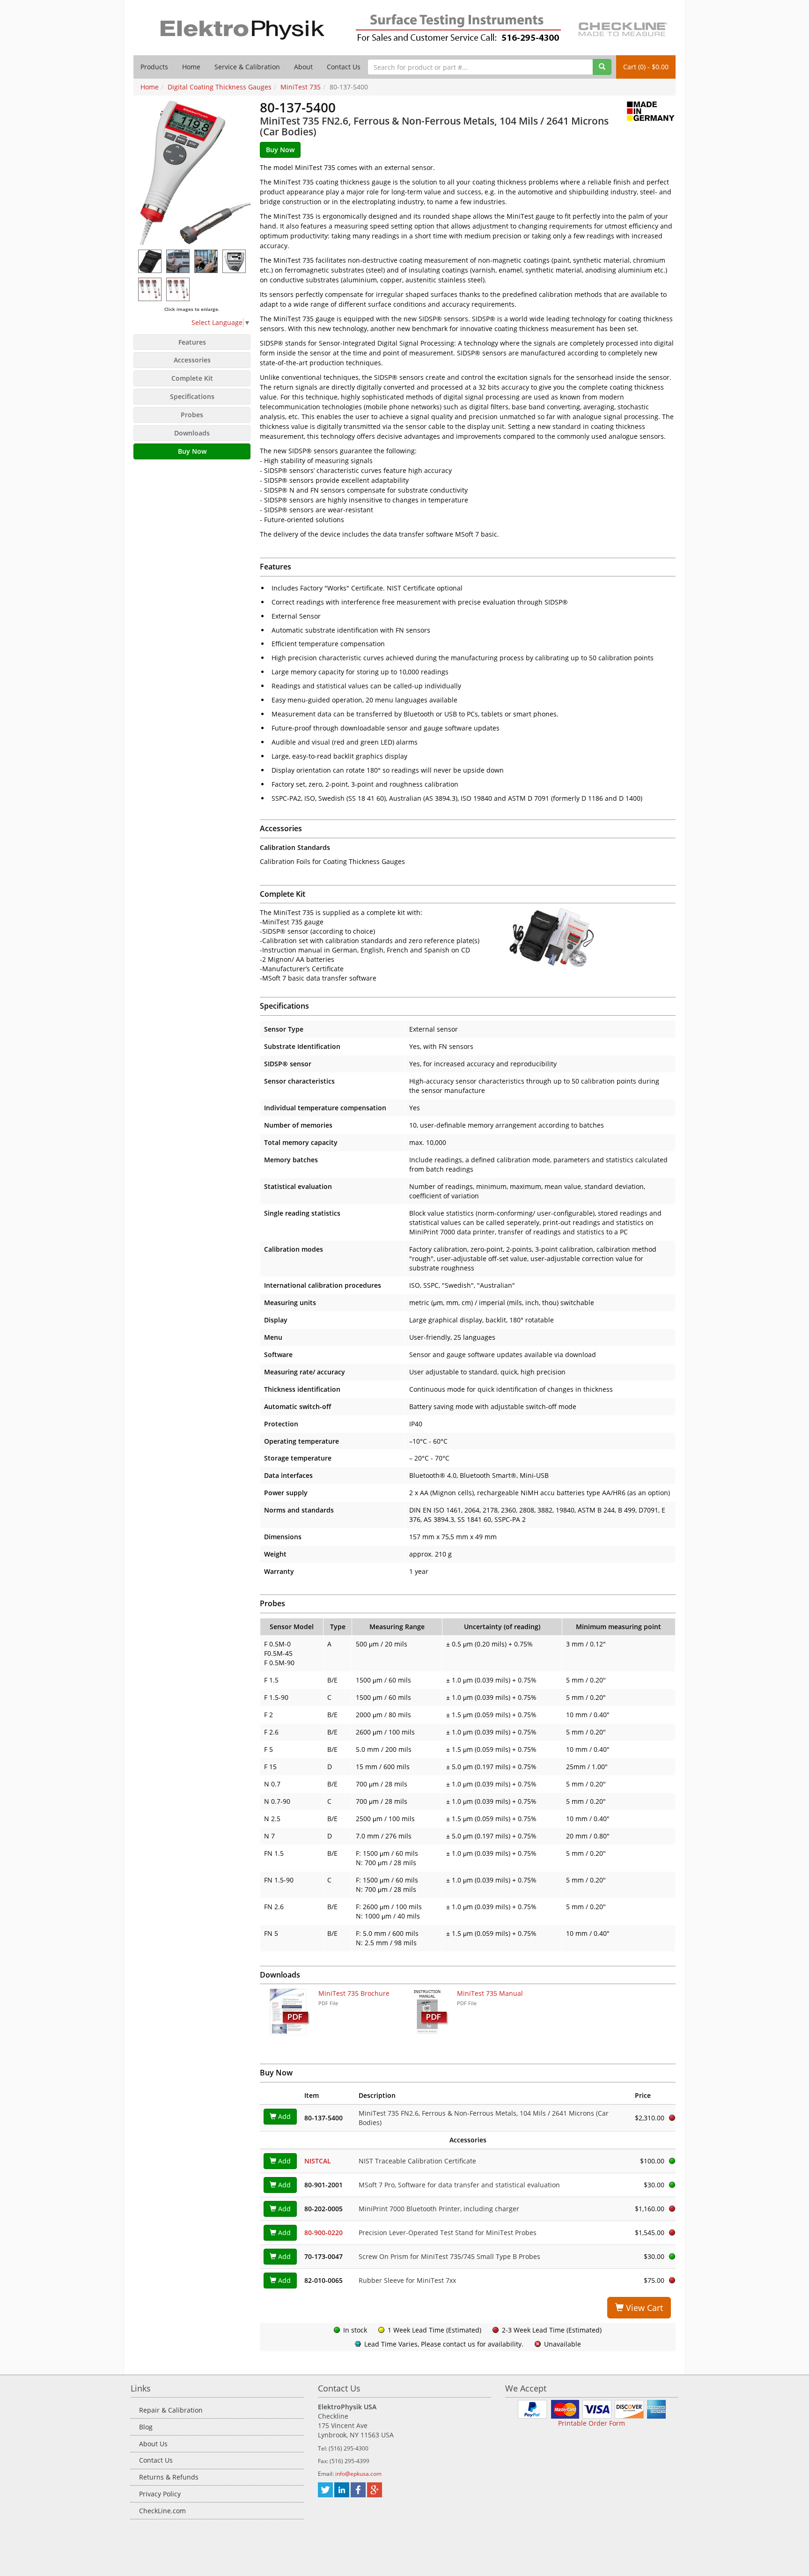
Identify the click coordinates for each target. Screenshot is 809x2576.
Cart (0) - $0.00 (646, 67)
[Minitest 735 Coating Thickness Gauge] (192, 173)
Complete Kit (192, 378)
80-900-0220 (324, 2233)
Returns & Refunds (169, 2477)
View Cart (643, 2308)
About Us (153, 2444)
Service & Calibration (247, 67)
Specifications (192, 396)
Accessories (192, 360)
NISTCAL (318, 2161)
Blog (146, 2427)
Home (191, 67)
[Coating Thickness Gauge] (150, 261)
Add (283, 2116)
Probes (192, 415)
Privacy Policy (160, 2494)
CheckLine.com (162, 2511)
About (303, 67)
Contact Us (344, 67)
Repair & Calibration (171, 2410)
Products (154, 67)
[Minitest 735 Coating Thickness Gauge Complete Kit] (592, 937)
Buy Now (192, 451)
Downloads (192, 433)
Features (192, 342)
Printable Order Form (592, 2423)
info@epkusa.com (358, 2474)
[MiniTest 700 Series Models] (178, 289)
